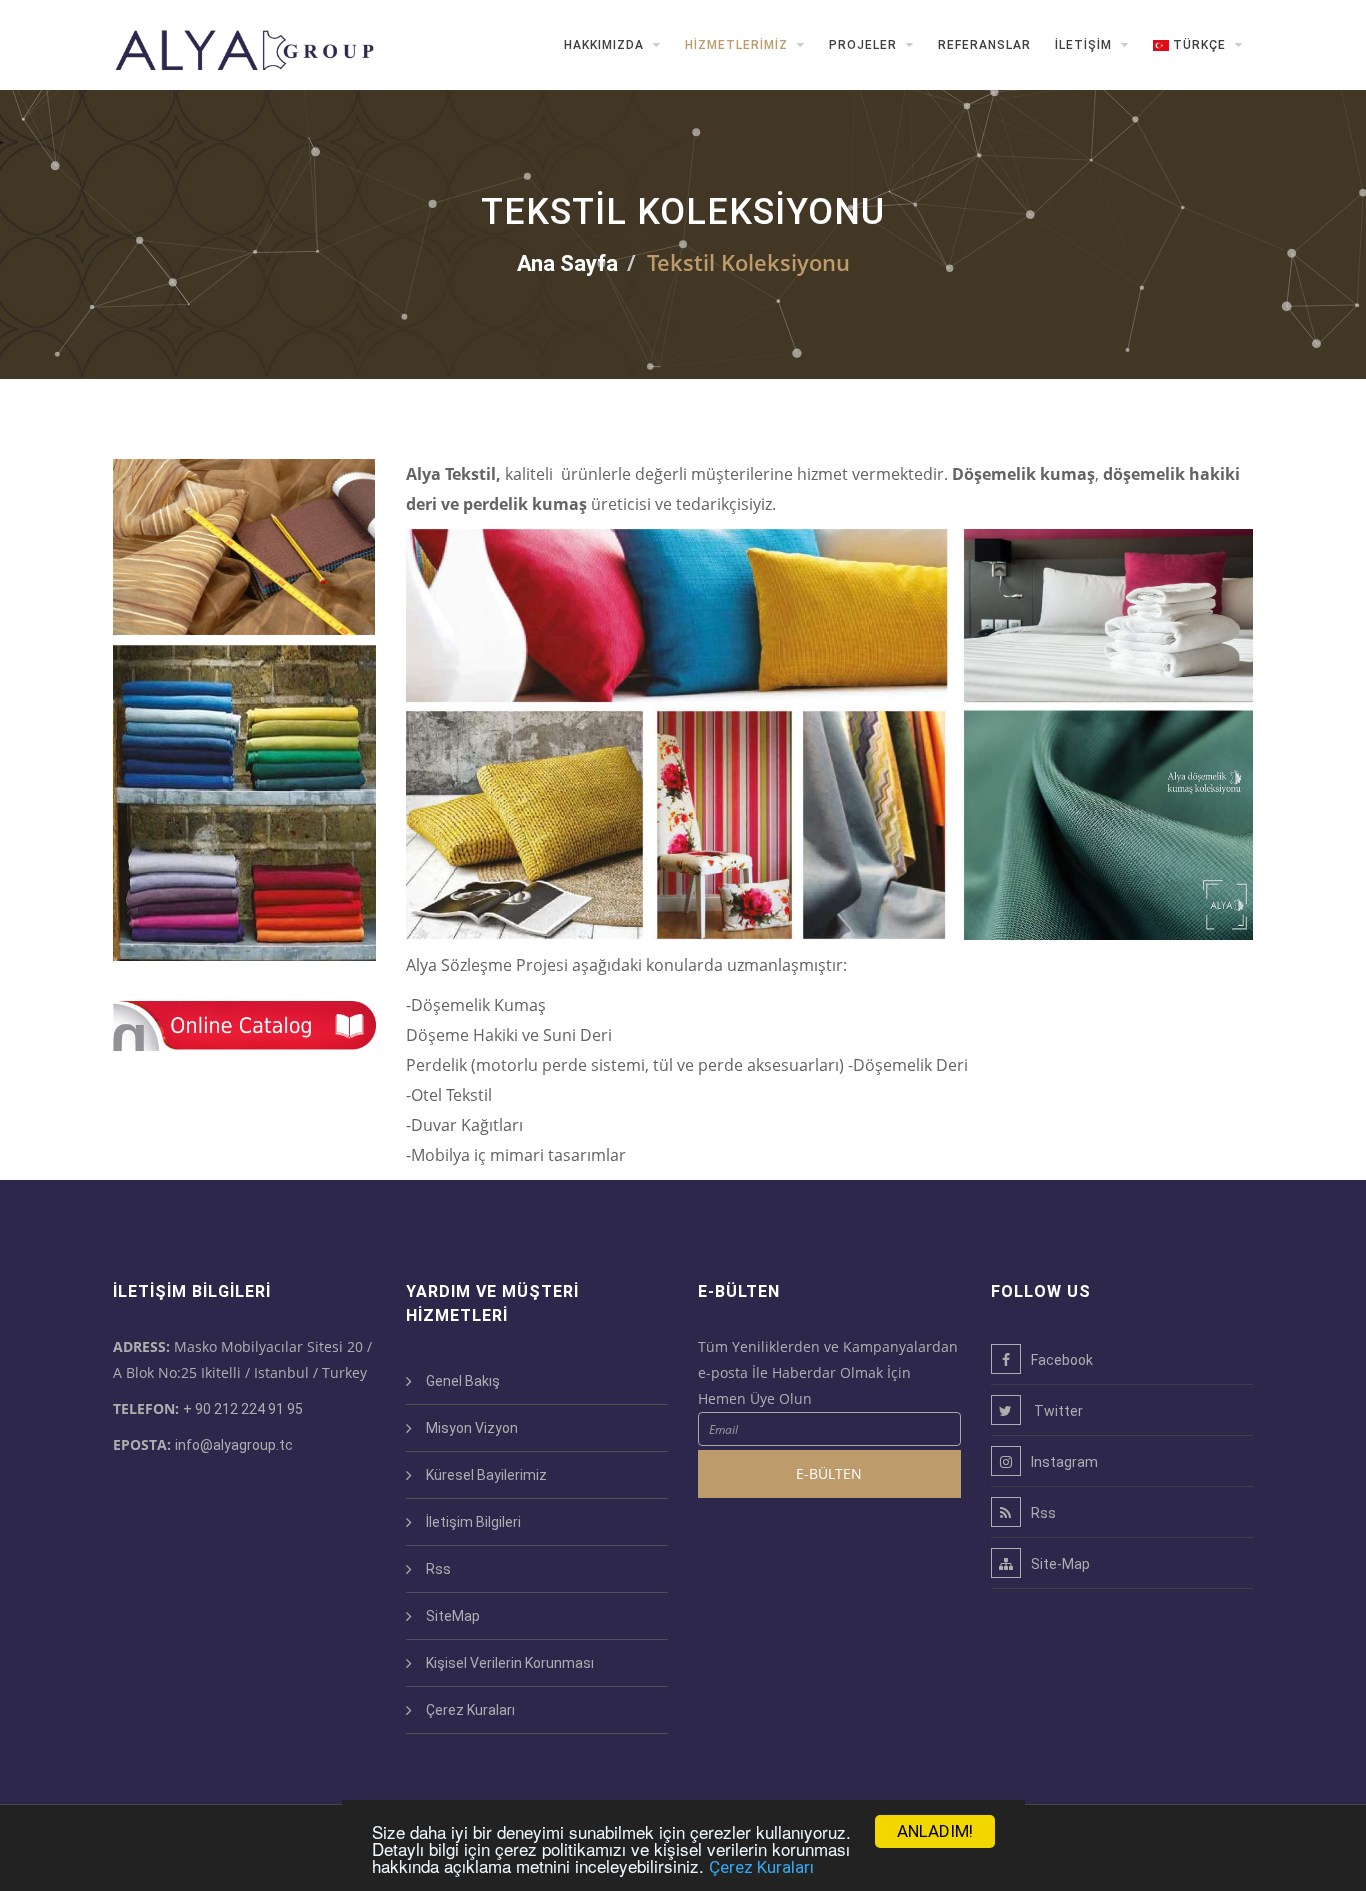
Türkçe (1199, 45)
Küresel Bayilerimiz (486, 1475)
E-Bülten (829, 1473)
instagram (1064, 1462)
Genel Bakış (463, 1381)
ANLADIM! (935, 1831)
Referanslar (984, 45)
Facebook (1062, 1360)
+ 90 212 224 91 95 (243, 1409)
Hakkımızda (606, 45)
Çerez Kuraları (761, 1867)
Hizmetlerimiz (738, 45)
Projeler (865, 45)
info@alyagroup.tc (234, 1445)
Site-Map (1060, 1564)
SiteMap (453, 1616)
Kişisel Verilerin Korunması (510, 1663)
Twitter (1057, 1411)
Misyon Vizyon (472, 1428)
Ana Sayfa (567, 263)
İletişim (1085, 45)
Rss (438, 1569)
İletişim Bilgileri (473, 1522)
